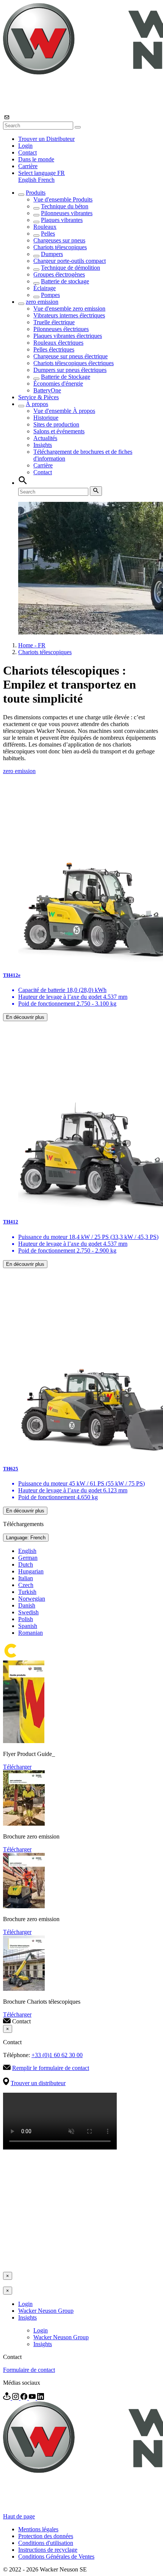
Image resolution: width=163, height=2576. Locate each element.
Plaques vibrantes (62, 220)
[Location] (8, 2398)
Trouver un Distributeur (46, 139)
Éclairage (45, 288)
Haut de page (19, 2516)
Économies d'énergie (58, 384)
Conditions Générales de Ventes (56, 2556)
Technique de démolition (71, 268)
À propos (37, 404)
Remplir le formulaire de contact (51, 2068)
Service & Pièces (38, 397)
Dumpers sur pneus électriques (70, 370)
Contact (27, 152)
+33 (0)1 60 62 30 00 (57, 2055)
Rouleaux (45, 227)
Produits (36, 193)
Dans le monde (36, 159)
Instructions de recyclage (48, 2550)
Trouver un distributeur (38, 2083)
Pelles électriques (54, 349)
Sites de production (56, 424)
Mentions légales (38, 2529)
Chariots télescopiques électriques (74, 363)
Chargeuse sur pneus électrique (71, 356)
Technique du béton (65, 206)
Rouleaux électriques (58, 343)
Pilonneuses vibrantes (67, 213)
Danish (27, 1605)
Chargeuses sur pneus (59, 240)
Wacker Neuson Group (46, 2311)
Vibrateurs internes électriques (69, 315)
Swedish (28, 1612)
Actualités (45, 438)
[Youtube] (33, 2398)
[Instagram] (16, 2398)
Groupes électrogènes (59, 274)
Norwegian (32, 1599)
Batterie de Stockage (66, 377)
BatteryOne (47, 390)
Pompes (50, 295)
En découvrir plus (25, 1017)
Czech (26, 1585)
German (28, 1558)
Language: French (26, 1538)
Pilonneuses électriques (61, 329)
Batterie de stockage (65, 281)
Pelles (48, 234)
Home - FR (32, 645)
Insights (43, 445)
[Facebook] (25, 2398)
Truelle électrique (54, 322)
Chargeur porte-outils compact (70, 261)
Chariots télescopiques (60, 247)
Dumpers (52, 254)
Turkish (27, 1592)
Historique (46, 418)
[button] (42, 173)
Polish (26, 1619)
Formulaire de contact (29, 2370)
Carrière (28, 166)
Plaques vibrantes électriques (68, 336)
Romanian (31, 1633)
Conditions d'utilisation (46, 2543)
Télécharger (17, 1767)
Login (25, 146)
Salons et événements (59, 431)
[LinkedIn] (41, 2398)
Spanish (28, 1626)
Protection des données (46, 2536)
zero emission (42, 302)
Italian (26, 1578)
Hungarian (31, 1571)
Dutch (26, 1565)
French (46, 180)
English (28, 180)
